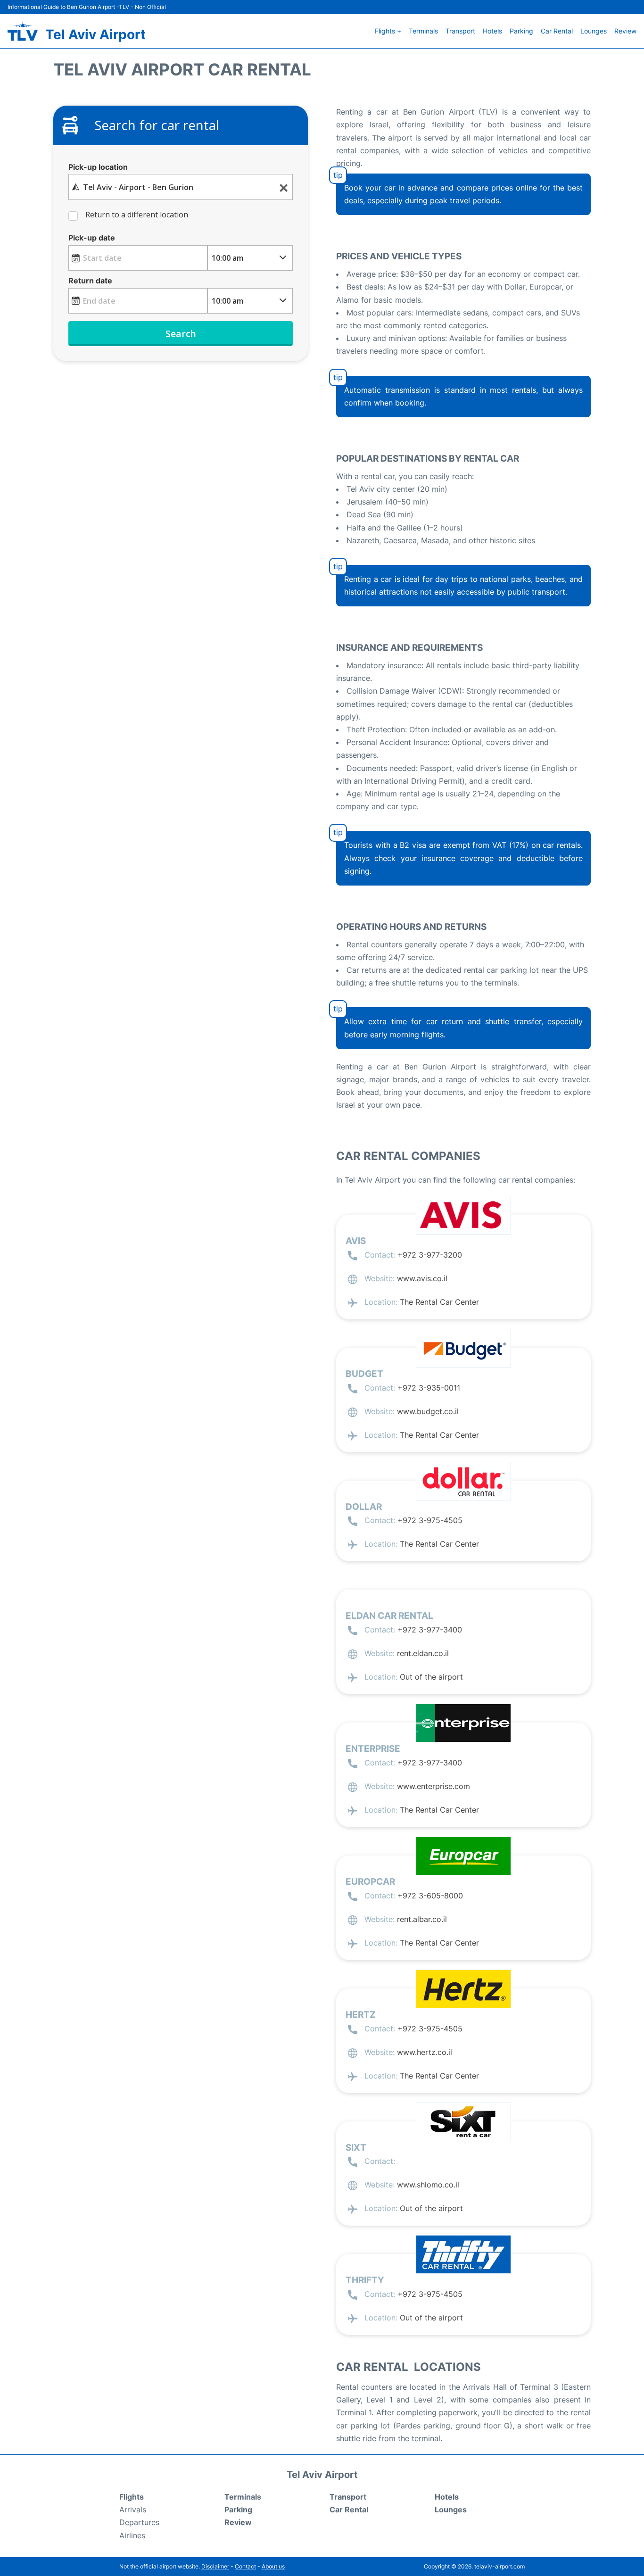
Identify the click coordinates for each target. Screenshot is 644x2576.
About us (273, 2566)
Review (625, 31)
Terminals (423, 31)
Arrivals (133, 2510)
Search (181, 334)
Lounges (594, 31)
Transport (460, 31)
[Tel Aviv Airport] (23, 31)
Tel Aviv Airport (95, 34)
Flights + (388, 31)
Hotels (492, 31)
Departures (139, 2522)
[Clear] (284, 187)
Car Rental (557, 31)
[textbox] (181, 187)
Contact (245, 2566)
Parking (521, 31)
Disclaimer (215, 2566)
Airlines (132, 2535)
